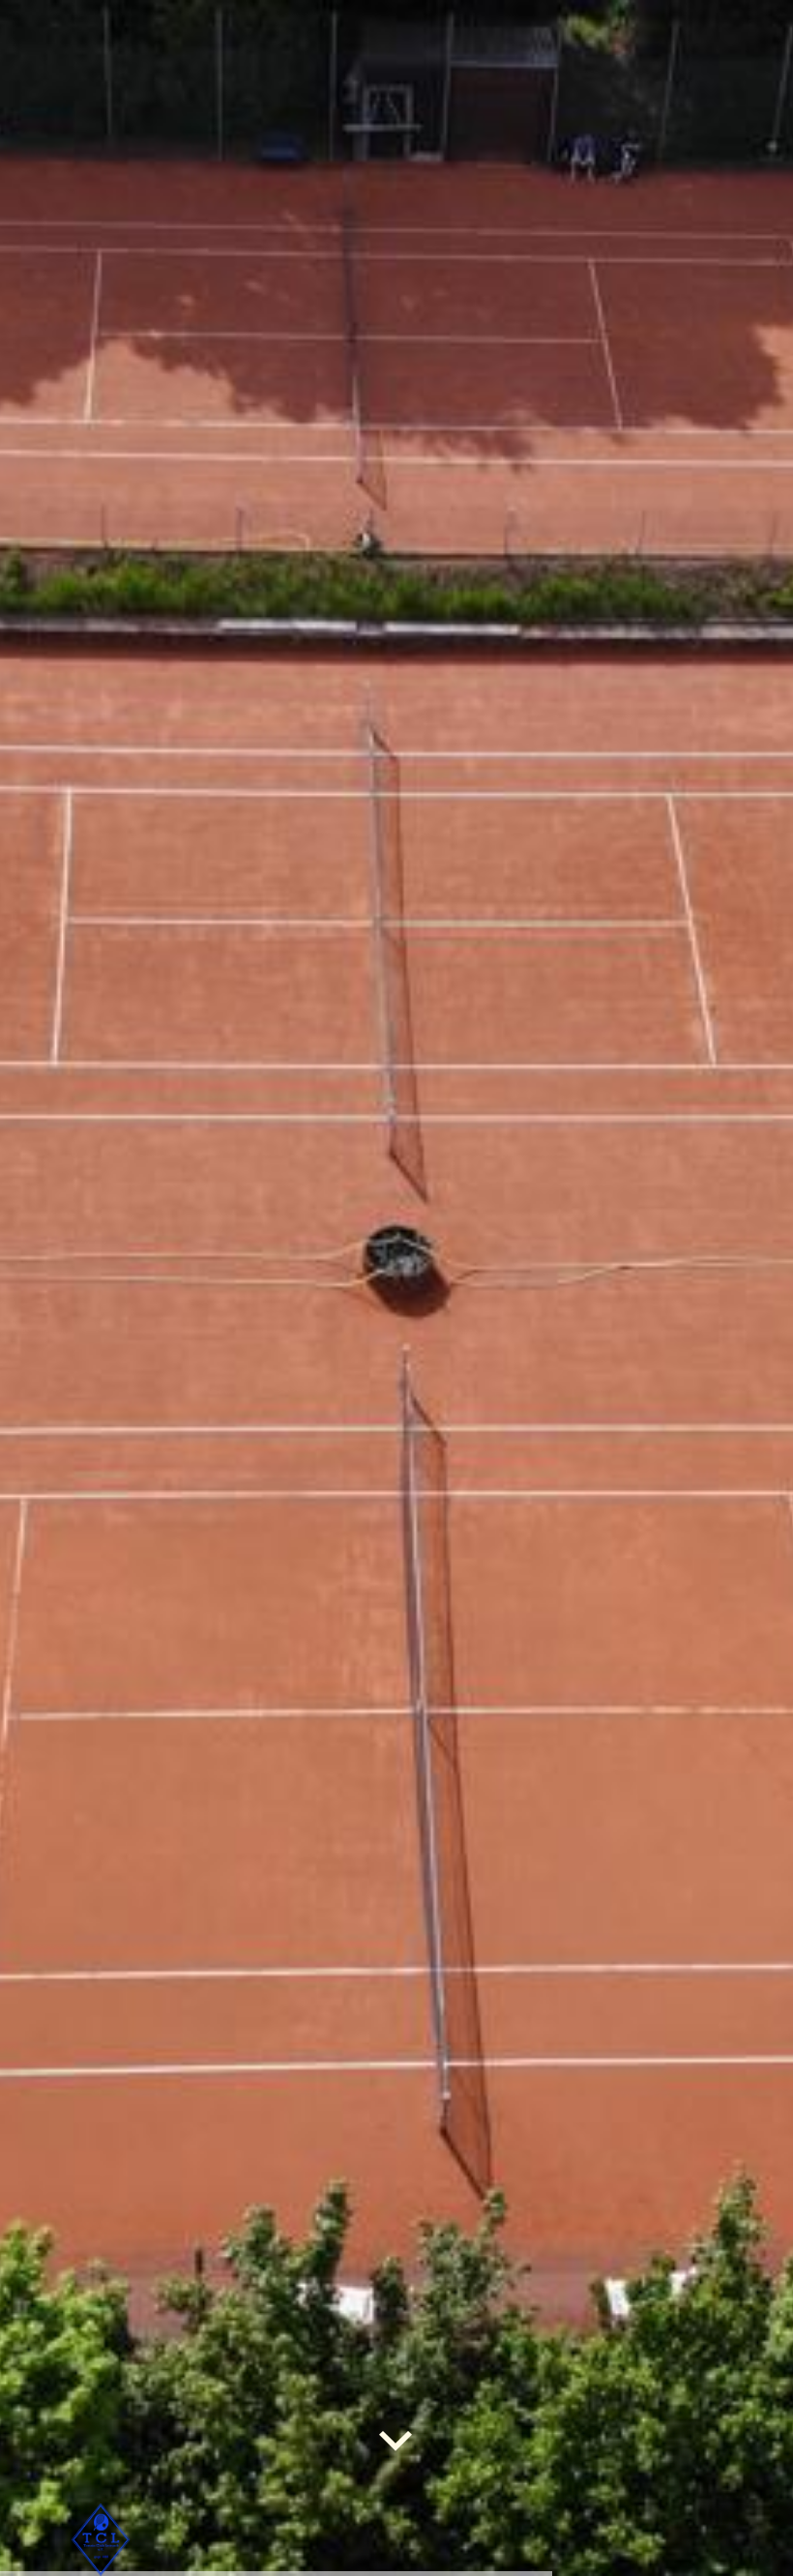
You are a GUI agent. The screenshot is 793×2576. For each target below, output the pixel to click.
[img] (396, 1288)
